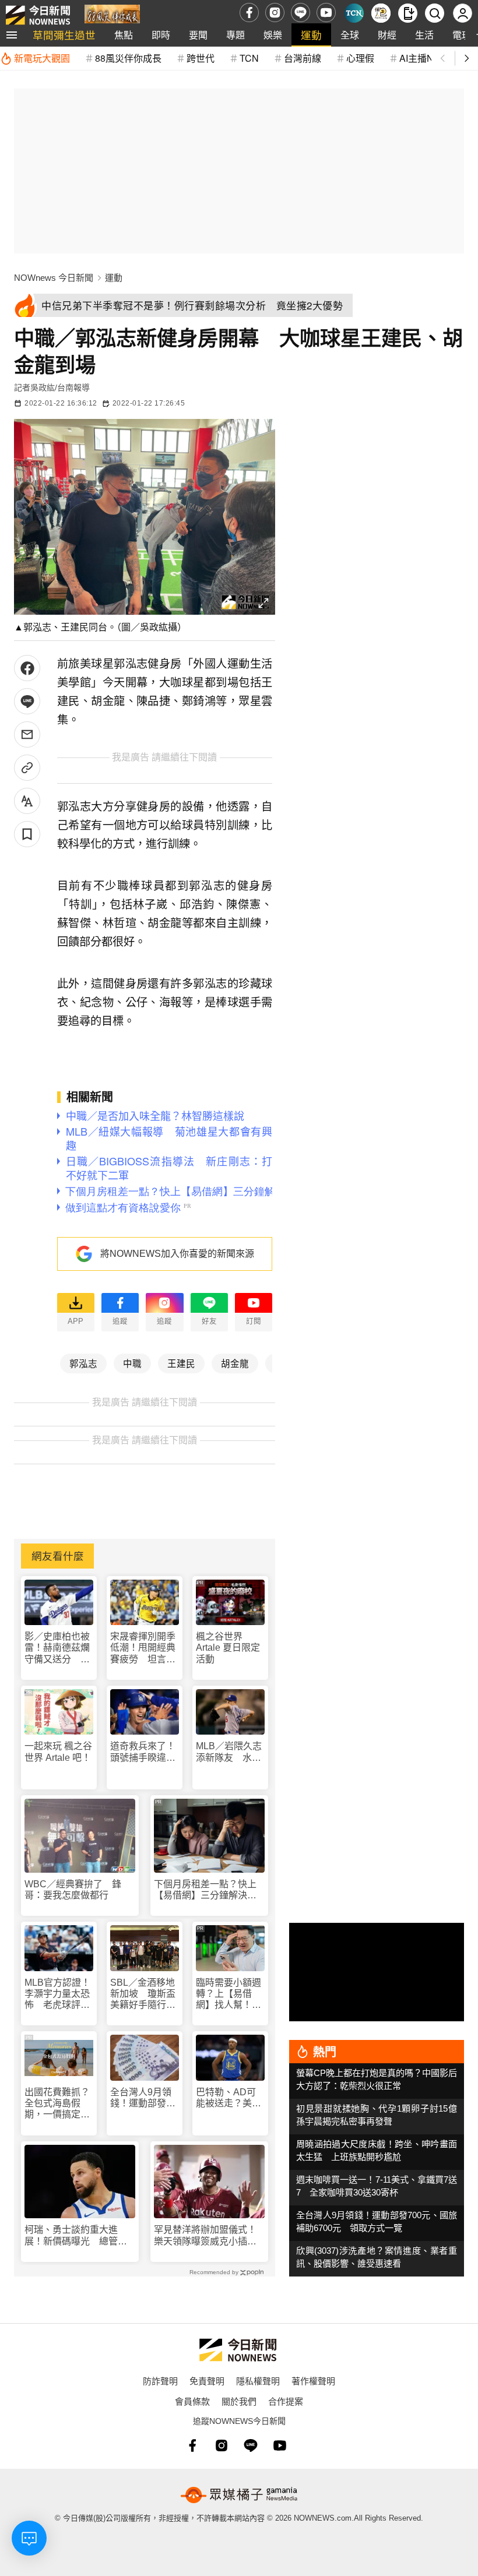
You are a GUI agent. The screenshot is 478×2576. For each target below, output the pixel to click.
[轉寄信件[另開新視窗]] (27, 734)
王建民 (181, 1363)
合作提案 (286, 2401)
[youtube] (326, 13)
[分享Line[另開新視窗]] (27, 701)
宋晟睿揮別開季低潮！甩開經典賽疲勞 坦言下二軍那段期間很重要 (143, 1648)
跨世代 (201, 58)
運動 (311, 35)
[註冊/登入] (463, 13)
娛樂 (273, 35)
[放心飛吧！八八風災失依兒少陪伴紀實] (112, 15)
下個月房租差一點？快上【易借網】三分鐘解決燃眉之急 (205, 1890)
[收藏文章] (27, 834)
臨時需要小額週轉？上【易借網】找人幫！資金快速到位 (229, 1994)
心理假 (360, 58)
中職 (132, 1363)
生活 (424, 35)
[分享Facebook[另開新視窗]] (27, 668)
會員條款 (192, 2401)
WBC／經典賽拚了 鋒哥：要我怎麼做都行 (73, 1890)
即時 (161, 35)
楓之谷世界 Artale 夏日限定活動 (228, 1648)
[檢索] (435, 13)
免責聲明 (207, 2381)
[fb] (249, 13)
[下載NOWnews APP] (408, 13)
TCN (249, 58)
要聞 (198, 35)
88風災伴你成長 (128, 58)
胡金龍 (235, 1363)
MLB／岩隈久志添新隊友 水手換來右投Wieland (229, 1752)
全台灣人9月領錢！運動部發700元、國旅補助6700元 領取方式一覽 (144, 2098)
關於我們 (239, 2401)
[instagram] (275, 13)
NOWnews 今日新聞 (54, 278)
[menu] (12, 35)
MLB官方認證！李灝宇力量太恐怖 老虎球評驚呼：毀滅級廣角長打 (57, 1994)
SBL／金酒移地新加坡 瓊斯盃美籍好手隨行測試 (143, 1994)
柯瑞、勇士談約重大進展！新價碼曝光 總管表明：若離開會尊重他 (76, 2235)
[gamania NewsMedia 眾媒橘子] (239, 2495)
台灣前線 (303, 58)
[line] (300, 13)
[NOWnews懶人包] (381, 13)
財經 (387, 35)
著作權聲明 (313, 2381)
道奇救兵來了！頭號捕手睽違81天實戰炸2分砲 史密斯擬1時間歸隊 (145, 1752)
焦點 (124, 35)
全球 (350, 35)
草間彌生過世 (64, 35)
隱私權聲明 (258, 2381)
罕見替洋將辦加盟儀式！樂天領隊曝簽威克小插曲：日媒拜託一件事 (205, 2235)
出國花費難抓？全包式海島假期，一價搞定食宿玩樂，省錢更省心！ (57, 2104)
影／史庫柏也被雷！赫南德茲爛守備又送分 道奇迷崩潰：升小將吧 (57, 1648)
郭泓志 (83, 1363)
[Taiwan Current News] (354, 13)
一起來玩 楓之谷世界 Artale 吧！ (58, 1752)
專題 (236, 35)
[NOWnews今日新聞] (38, 13)
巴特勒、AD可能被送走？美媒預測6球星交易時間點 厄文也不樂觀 (229, 2098)
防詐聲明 (160, 2381)
